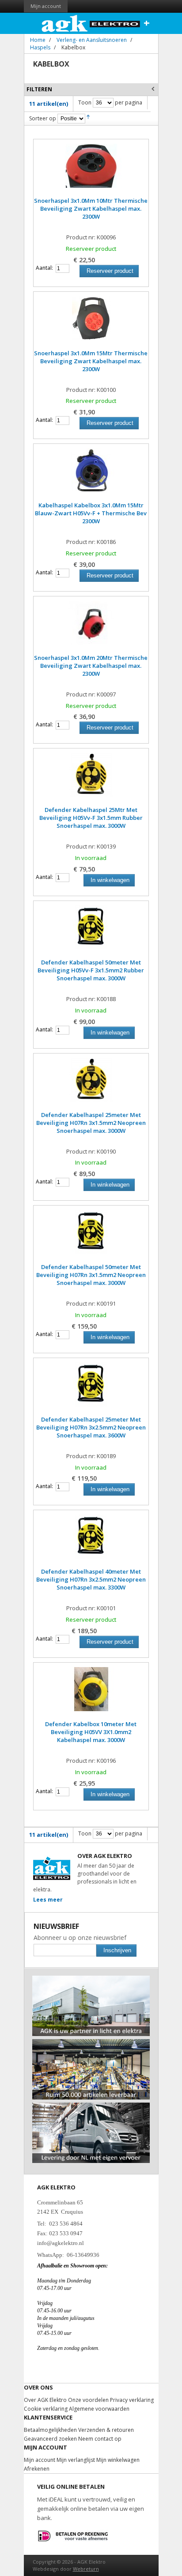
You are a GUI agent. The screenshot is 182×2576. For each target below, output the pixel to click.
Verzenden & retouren (106, 2430)
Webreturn (86, 2569)
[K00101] (91, 1541)
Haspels (40, 47)
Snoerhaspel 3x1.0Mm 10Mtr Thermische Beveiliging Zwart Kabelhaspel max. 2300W (91, 208)
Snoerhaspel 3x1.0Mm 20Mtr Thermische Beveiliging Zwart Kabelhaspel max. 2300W (91, 666)
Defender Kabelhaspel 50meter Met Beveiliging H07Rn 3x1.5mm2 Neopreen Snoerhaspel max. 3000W (91, 1275)
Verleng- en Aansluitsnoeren (92, 40)
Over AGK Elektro (45, 2400)
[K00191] (91, 1236)
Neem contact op (100, 2439)
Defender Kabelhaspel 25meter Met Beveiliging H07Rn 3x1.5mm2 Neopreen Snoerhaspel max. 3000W (91, 1123)
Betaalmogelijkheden (50, 2430)
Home (38, 40)
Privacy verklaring (132, 2400)
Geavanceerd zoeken (50, 2439)
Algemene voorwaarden (99, 2409)
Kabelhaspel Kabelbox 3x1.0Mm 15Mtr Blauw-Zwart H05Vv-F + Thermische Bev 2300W (91, 513)
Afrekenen (37, 2469)
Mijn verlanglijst (76, 2460)
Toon (85, 102)
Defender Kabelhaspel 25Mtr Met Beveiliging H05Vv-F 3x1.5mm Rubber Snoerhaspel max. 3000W (91, 818)
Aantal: (44, 268)
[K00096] (91, 170)
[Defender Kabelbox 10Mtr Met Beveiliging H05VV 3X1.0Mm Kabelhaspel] (91, 1694)
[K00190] (91, 1084)
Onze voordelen (88, 2400)
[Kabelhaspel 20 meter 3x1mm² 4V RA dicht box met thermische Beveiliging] (91, 627)
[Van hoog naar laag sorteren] (88, 118)
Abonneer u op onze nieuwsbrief (80, 1938)
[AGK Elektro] (91, 23)
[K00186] (91, 475)
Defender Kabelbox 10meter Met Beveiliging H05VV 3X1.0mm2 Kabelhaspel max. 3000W (91, 1732)
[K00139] (91, 779)
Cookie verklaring (46, 2409)
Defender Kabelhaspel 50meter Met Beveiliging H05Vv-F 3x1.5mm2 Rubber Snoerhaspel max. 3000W (91, 970)
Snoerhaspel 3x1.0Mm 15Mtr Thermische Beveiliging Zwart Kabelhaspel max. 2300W (91, 361)
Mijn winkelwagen (118, 2460)
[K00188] (91, 932)
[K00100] (91, 323)
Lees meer (48, 1900)
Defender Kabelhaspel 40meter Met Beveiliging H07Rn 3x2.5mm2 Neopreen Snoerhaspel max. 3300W (91, 1579)
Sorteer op (43, 118)
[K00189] (91, 1389)
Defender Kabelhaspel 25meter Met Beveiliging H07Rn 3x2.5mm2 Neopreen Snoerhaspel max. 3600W (91, 1427)
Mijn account (46, 6)
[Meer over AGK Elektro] (91, 1979)
